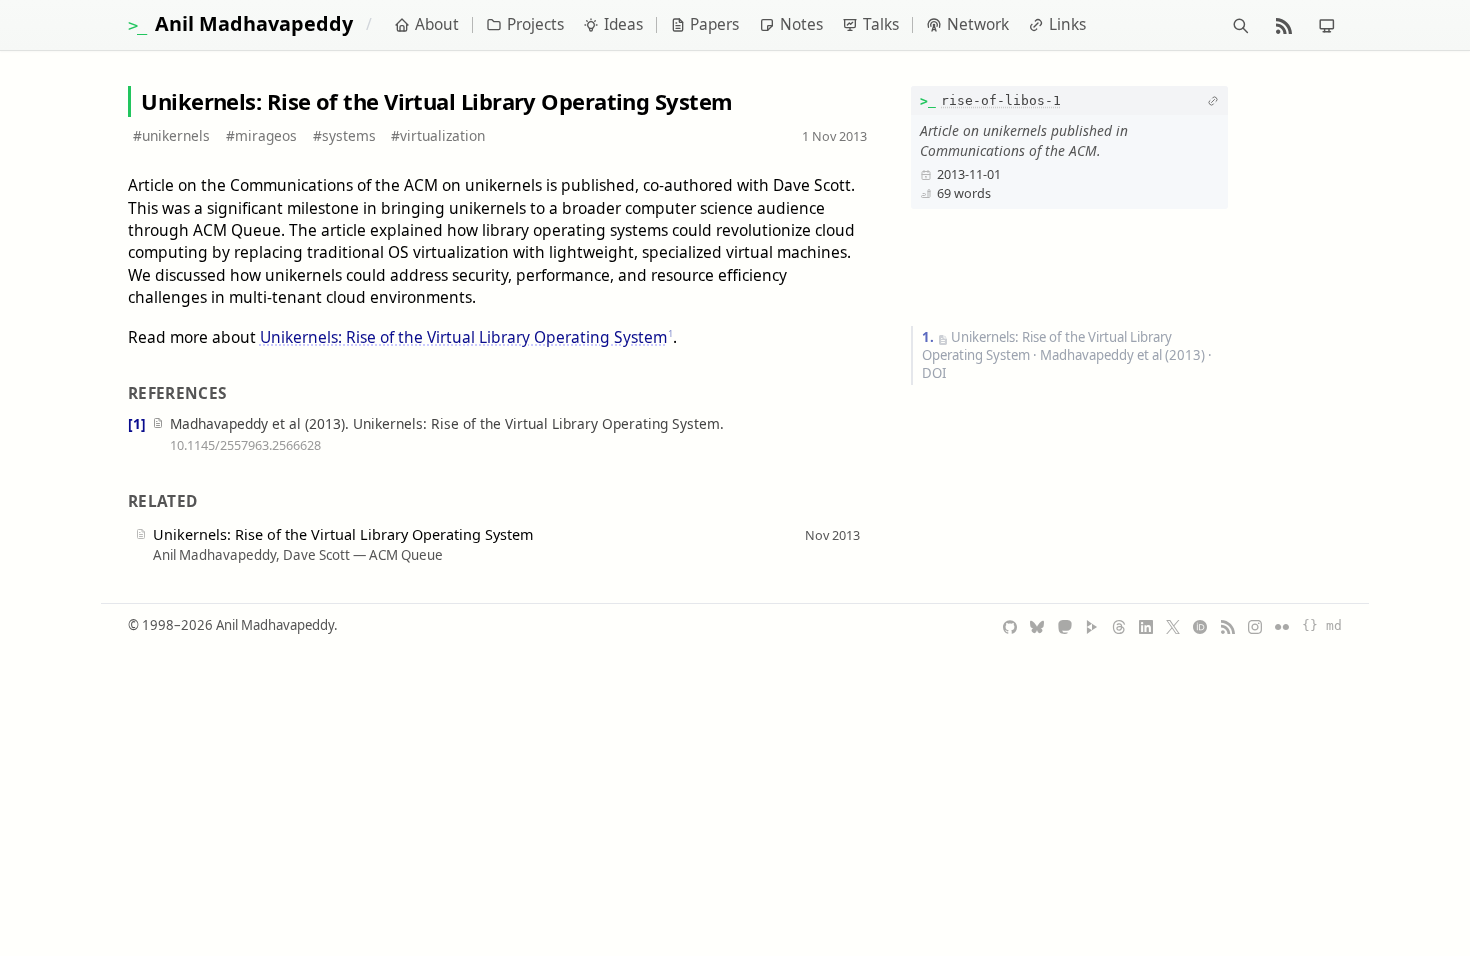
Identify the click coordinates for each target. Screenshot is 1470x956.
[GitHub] (1010, 626)
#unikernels (171, 135)
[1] (137, 423)
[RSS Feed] (1228, 626)
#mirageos (261, 135)
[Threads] (1119, 626)
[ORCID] (1200, 626)
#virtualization (438, 135)
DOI (934, 373)
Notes (801, 24)
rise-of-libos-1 (1001, 100)
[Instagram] (1255, 626)
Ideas (623, 24)
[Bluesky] (1037, 626)
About (437, 24)
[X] (1173, 626)
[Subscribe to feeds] (1283, 25)
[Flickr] (1282, 626)
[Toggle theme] (1326, 25)
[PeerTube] (1092, 626)
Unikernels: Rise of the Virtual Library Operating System (463, 337)
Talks (881, 24)
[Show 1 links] (1213, 101)
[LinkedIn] (1146, 626)
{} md (1322, 625)
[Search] (1240, 25)
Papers (714, 24)
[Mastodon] (1065, 626)
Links (1067, 24)
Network (978, 24)
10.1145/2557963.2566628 (245, 445)
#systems (344, 135)
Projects (535, 24)
